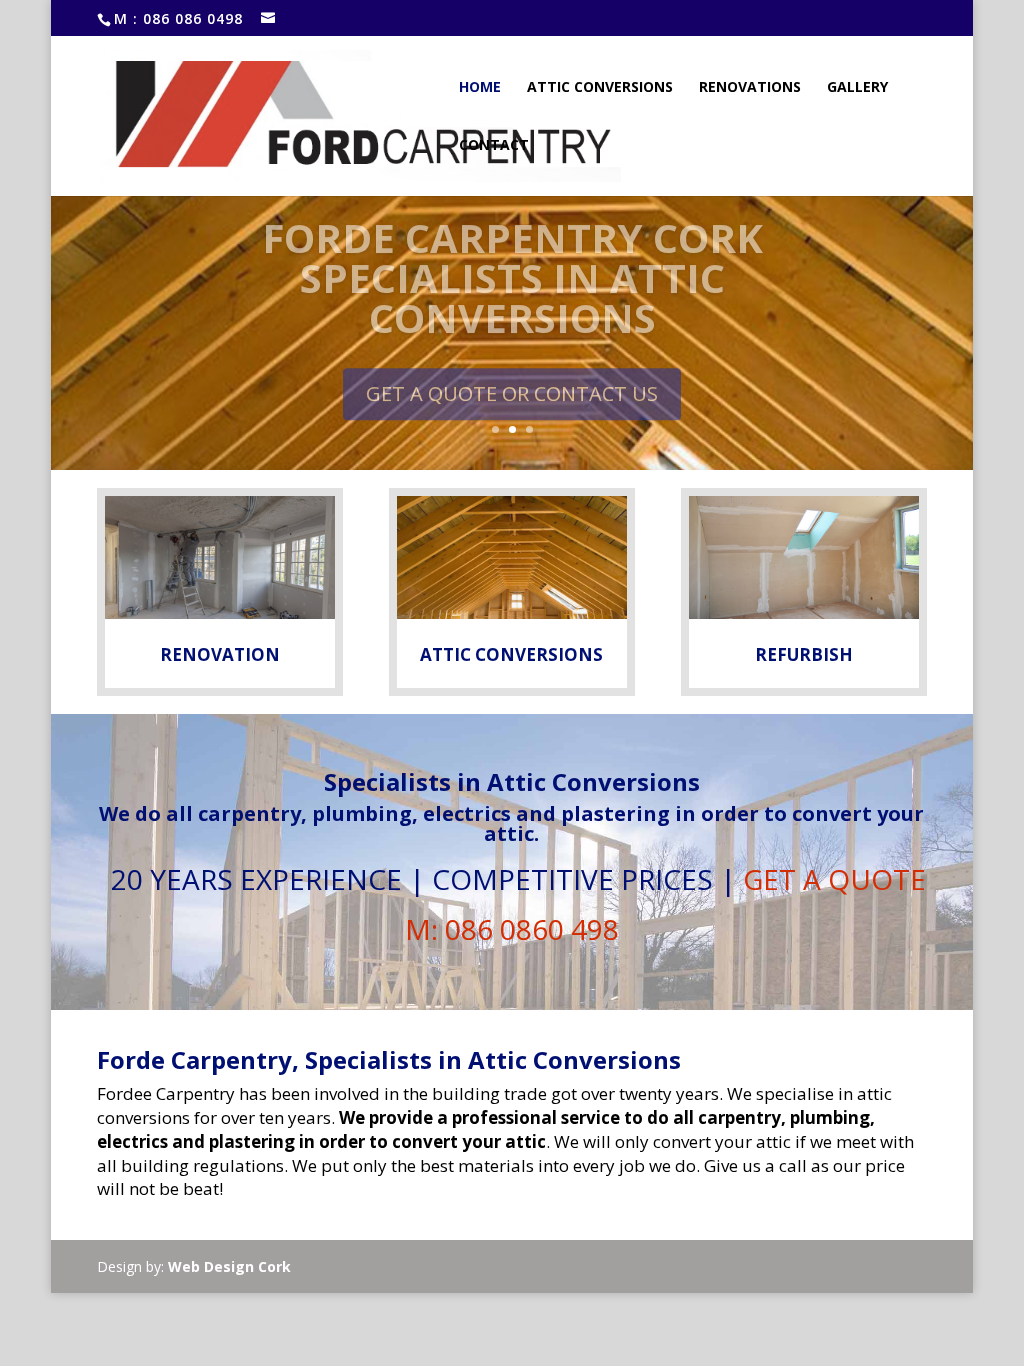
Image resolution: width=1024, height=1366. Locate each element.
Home (480, 88)
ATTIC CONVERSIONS (511, 654)
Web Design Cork (229, 1266)
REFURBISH (804, 654)
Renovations (750, 88)
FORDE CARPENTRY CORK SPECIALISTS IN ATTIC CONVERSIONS (512, 262)
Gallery (857, 88)
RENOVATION (220, 654)
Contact (494, 146)
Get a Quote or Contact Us (512, 378)
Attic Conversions (600, 88)
